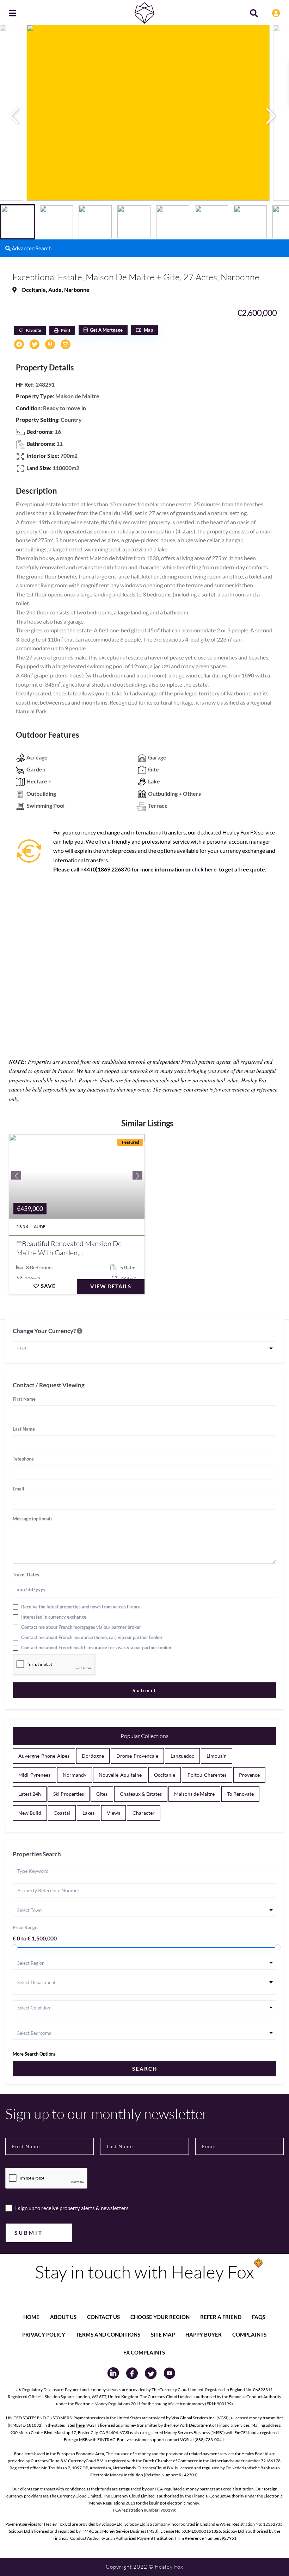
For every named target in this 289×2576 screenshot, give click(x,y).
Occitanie (34, 290)
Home (31, 2317)
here (80, 2425)
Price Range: (26, 1927)
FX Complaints (144, 2352)
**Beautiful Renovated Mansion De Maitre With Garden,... (69, 1248)
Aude (55, 290)
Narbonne (77, 290)
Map (148, 330)
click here (205, 869)
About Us (63, 2317)
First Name (24, 1399)
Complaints (249, 2334)
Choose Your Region (160, 2317)
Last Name (24, 1429)
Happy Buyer (204, 2334)
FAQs (259, 2317)
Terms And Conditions (108, 2334)
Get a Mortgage (106, 330)
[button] (275, 116)
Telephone (23, 1459)
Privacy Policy (44, 2334)
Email (19, 1489)
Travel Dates (26, 1575)
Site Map (163, 2334)
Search (145, 2069)
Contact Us (103, 2317)
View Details (111, 1286)
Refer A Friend (221, 2317)
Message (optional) (32, 1519)
